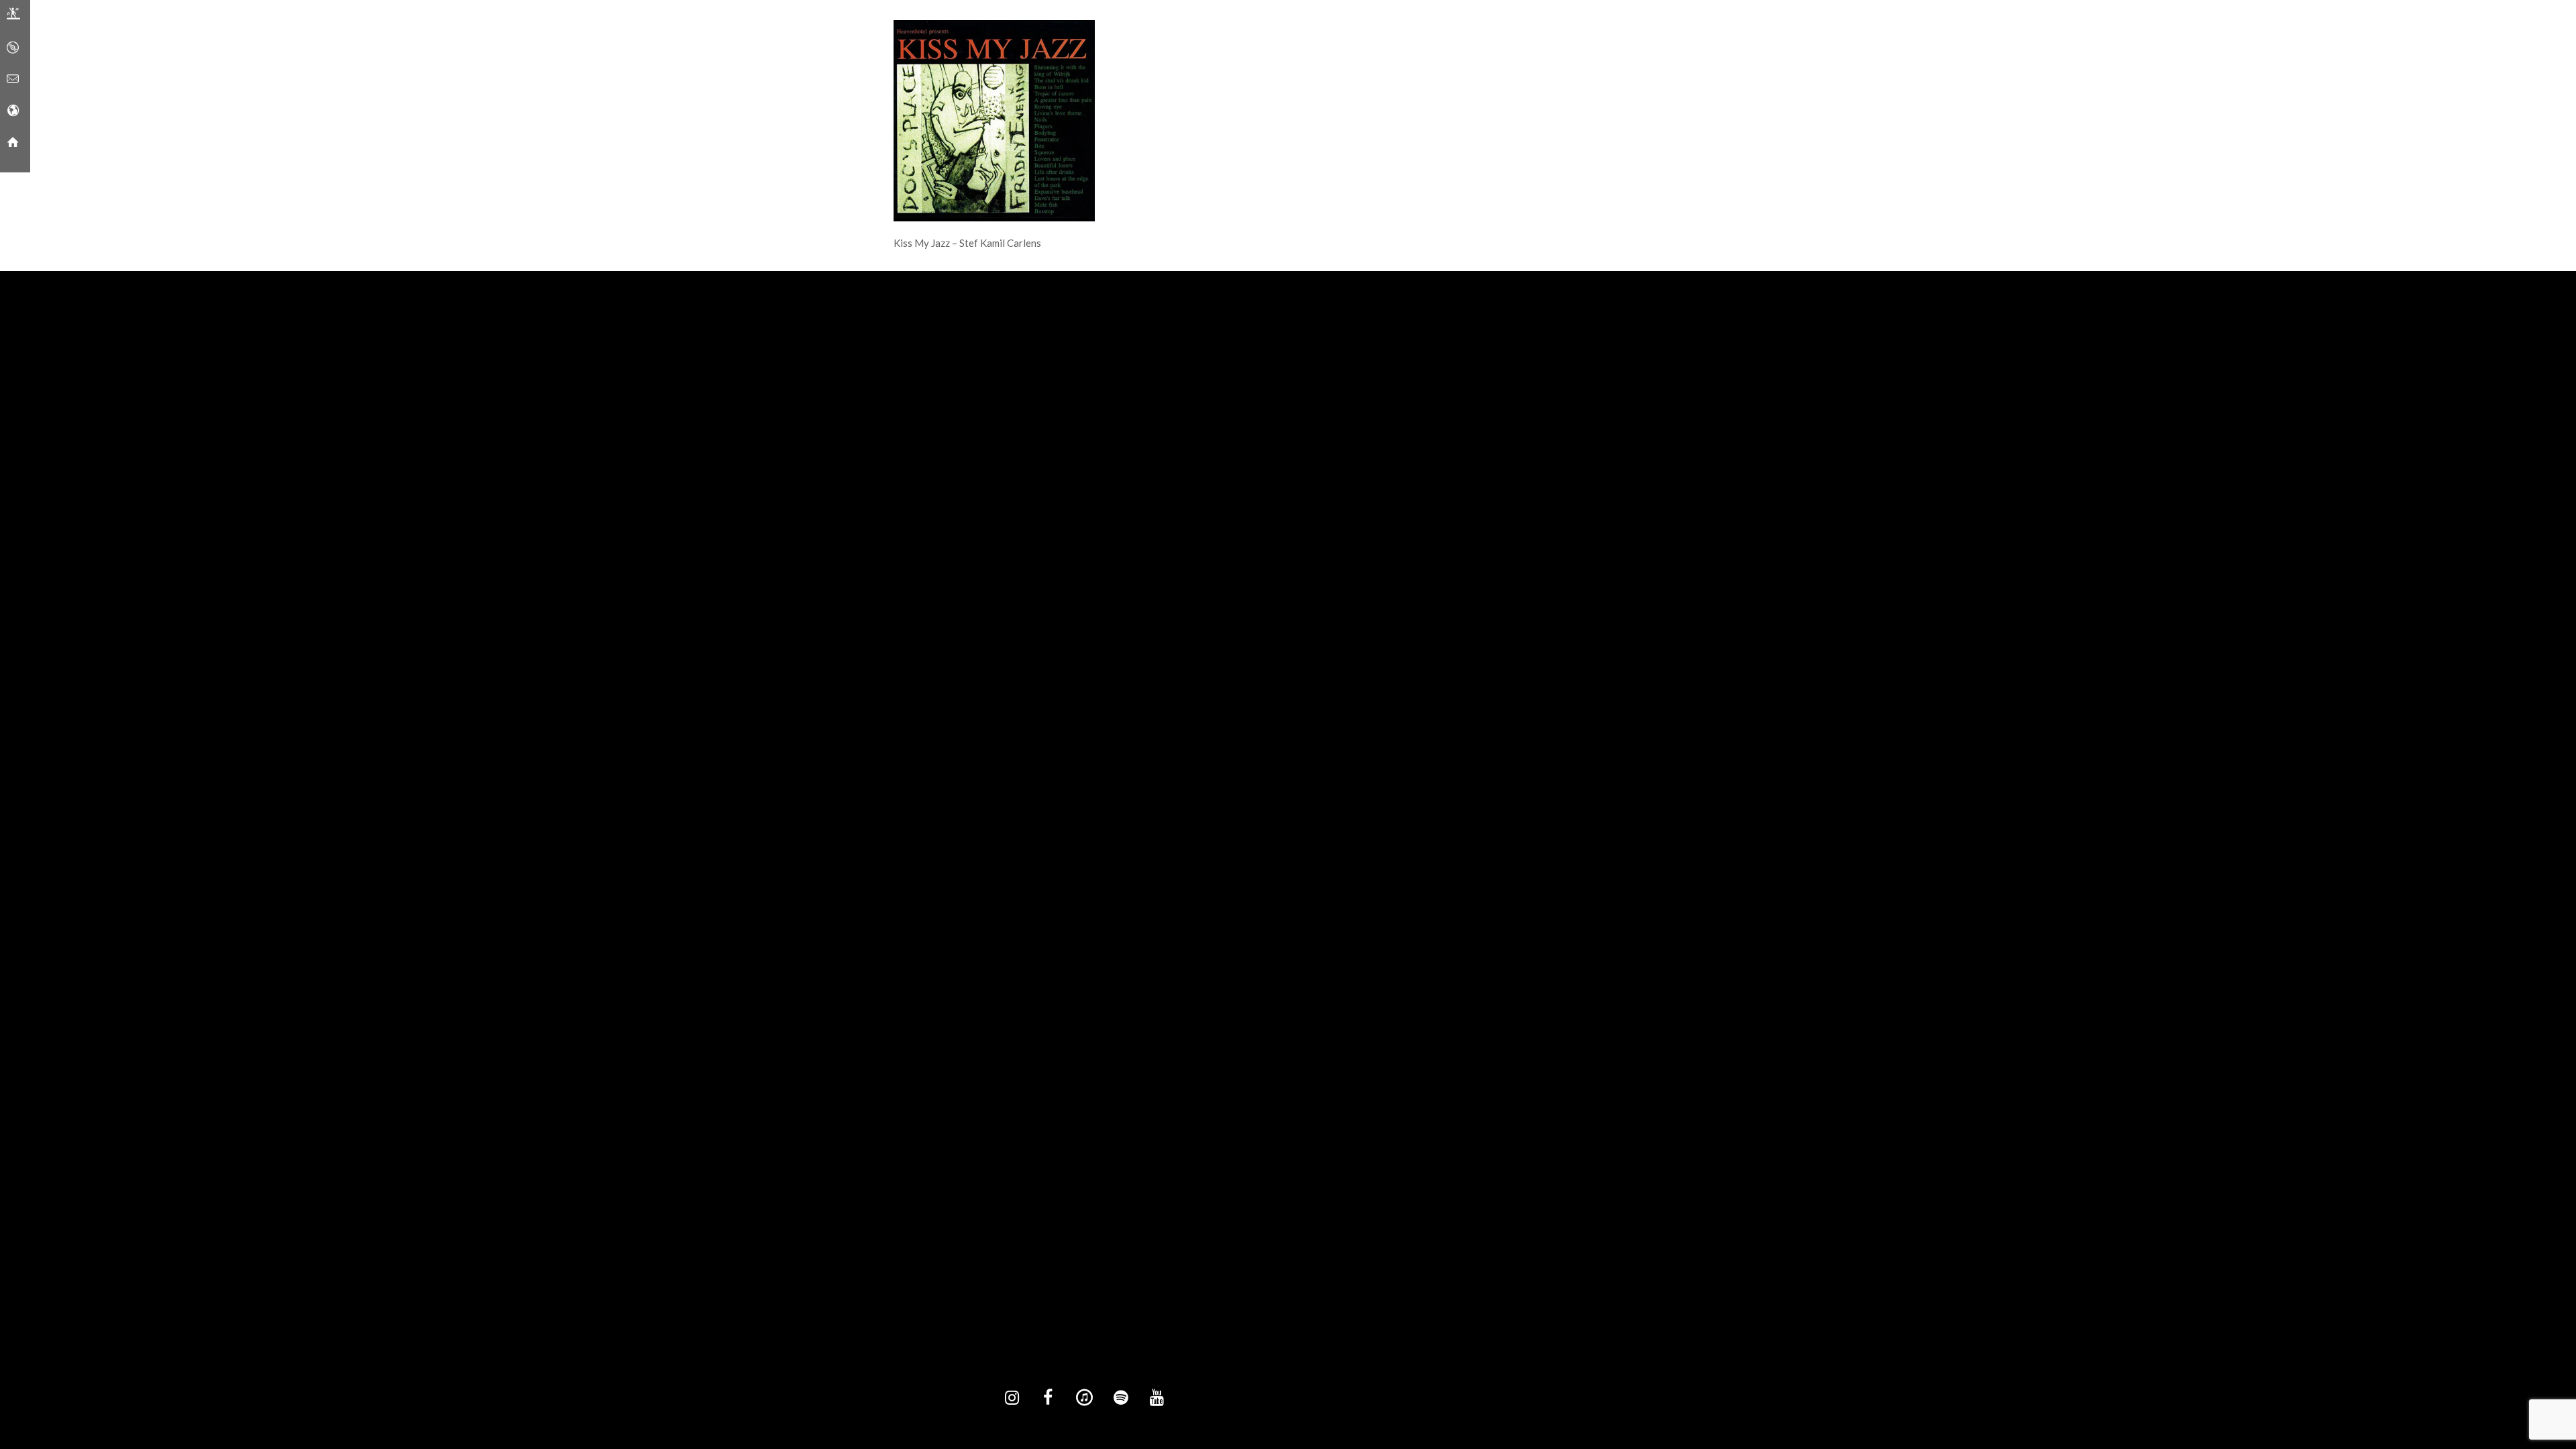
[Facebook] (1048, 1398)
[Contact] (13, 79)
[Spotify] (1120, 1398)
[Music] (13, 48)
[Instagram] (1012, 1398)
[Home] (13, 142)
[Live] (13, 16)
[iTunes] (1084, 1398)
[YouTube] (1157, 1398)
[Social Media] (13, 111)
